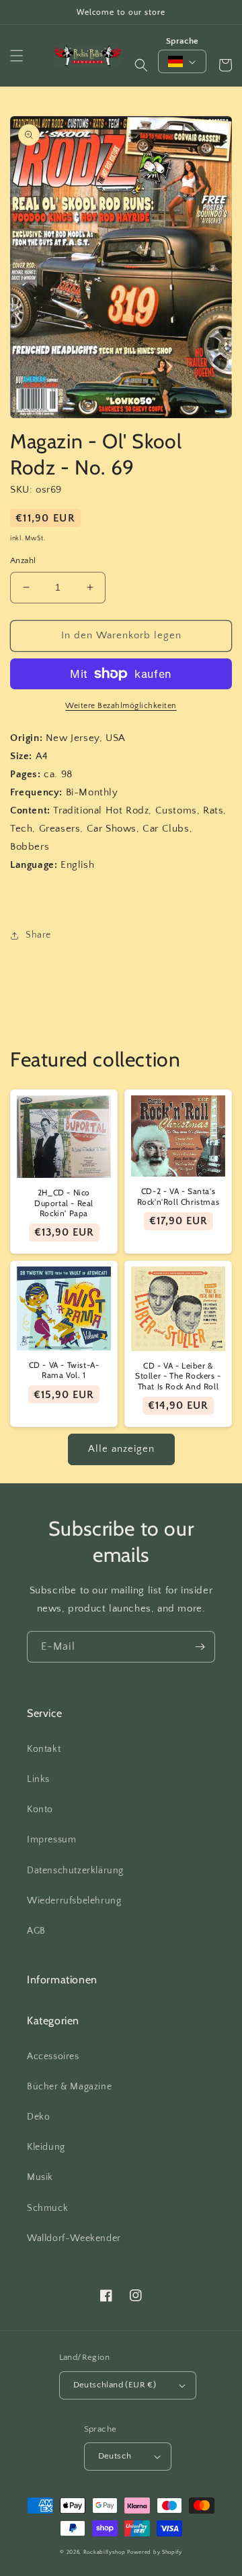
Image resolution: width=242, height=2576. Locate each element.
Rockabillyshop (105, 2552)
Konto (40, 1810)
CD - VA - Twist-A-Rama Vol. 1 (64, 1370)
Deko (38, 2117)
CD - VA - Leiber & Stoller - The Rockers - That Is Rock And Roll (178, 1376)
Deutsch (115, 2456)
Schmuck (47, 2208)
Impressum (51, 1840)
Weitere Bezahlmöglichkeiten (121, 706)
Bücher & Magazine (69, 2087)
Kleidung (46, 2147)
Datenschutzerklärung (75, 1871)
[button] (17, 56)
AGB (36, 1931)
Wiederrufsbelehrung (74, 1901)
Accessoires (53, 2057)
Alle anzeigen (121, 1449)
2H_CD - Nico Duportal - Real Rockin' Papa (64, 1203)
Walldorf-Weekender (74, 2238)
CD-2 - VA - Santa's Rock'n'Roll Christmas (178, 1196)
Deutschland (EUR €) (115, 2385)
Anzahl (23, 560)
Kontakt (44, 1749)
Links (38, 1779)
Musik (40, 2177)
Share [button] (38, 935)
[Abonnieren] (200, 1647)
